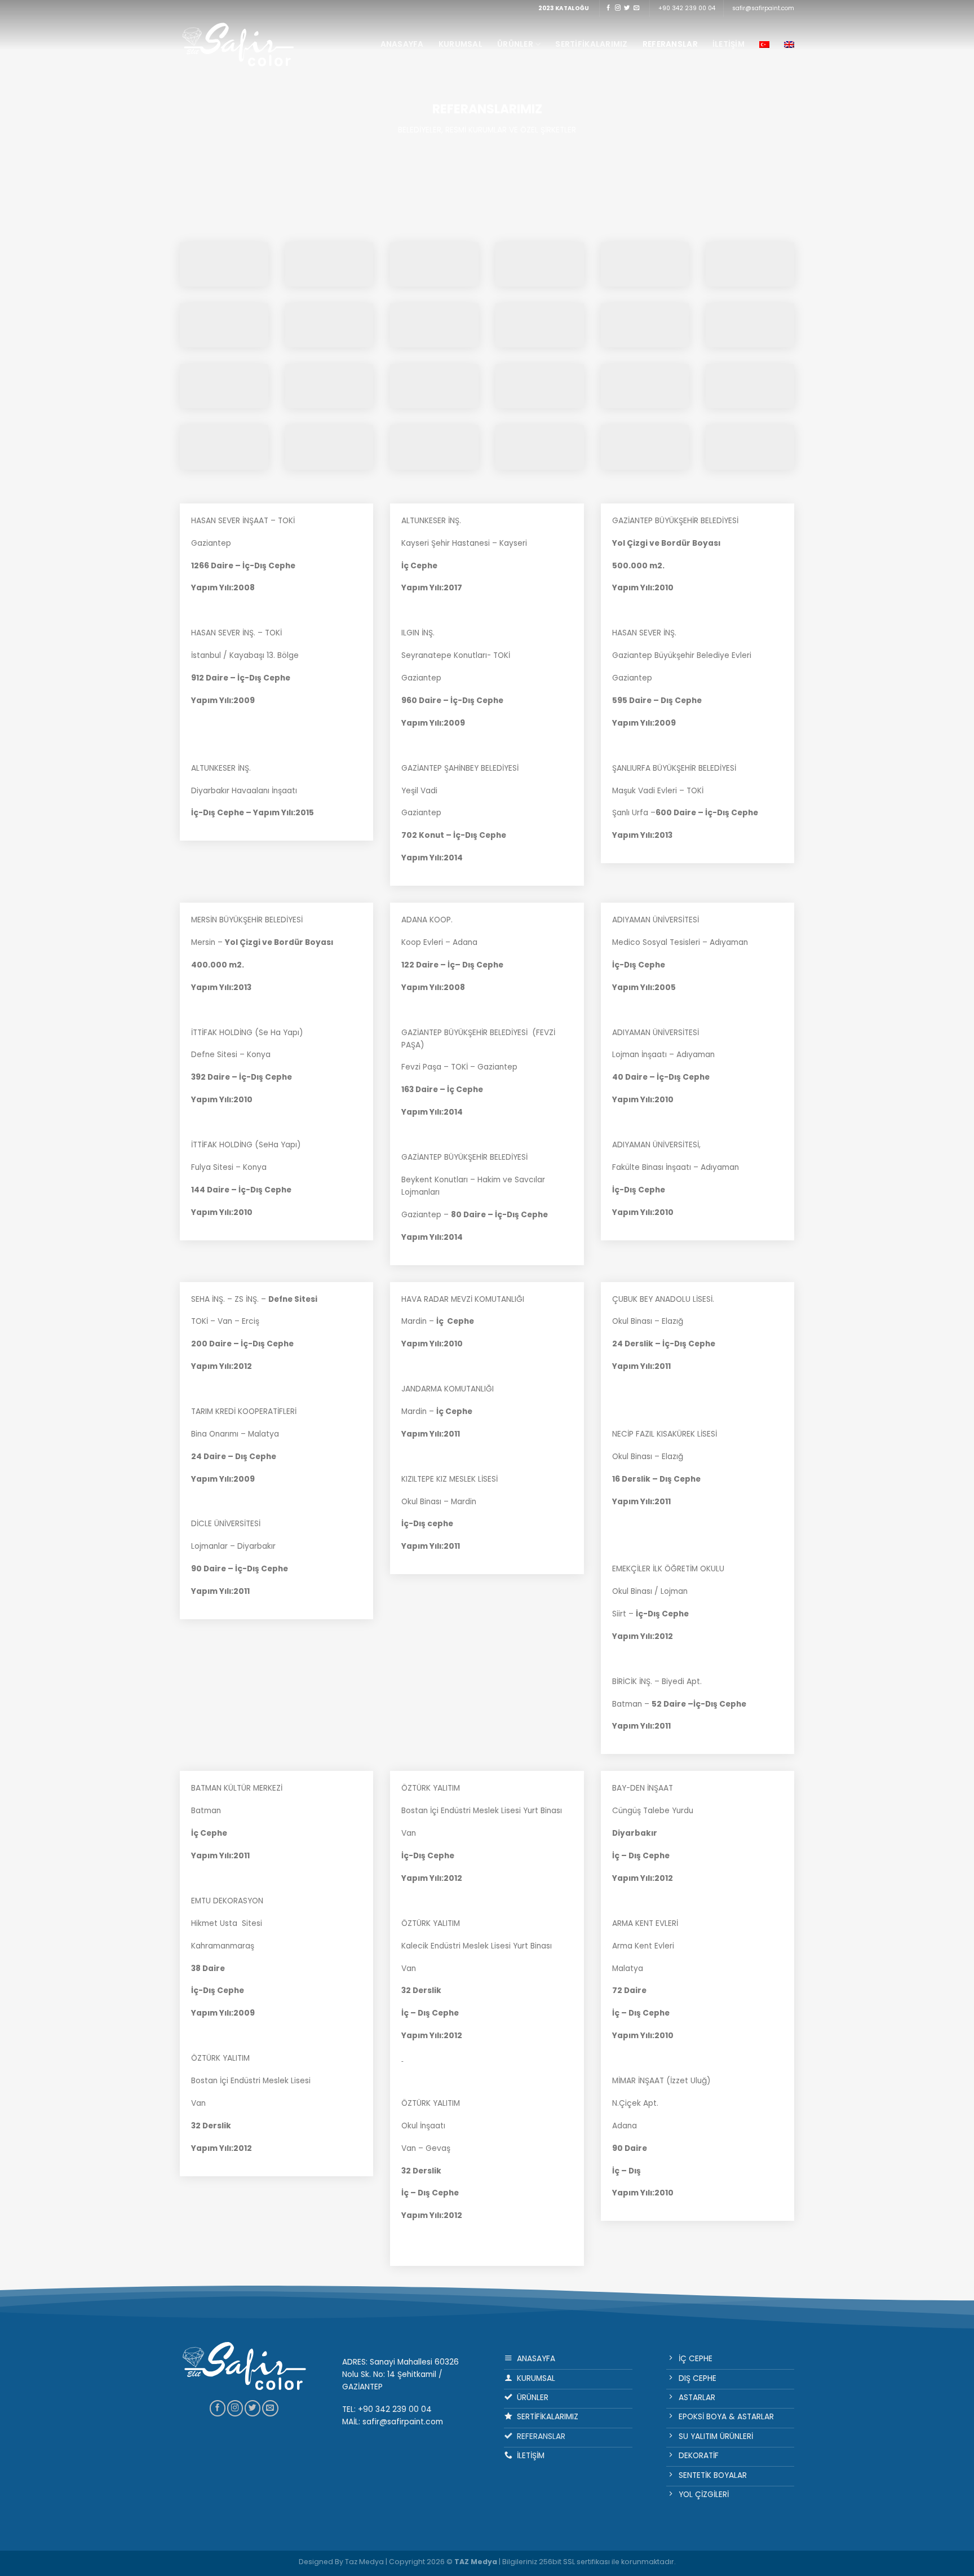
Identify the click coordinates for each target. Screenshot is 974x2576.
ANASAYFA (402, 44)
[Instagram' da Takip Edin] (618, 8)
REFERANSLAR (670, 44)
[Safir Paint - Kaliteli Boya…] (239, 44)
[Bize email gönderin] (636, 8)
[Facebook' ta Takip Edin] (608, 8)
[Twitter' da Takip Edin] (627, 8)
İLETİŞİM (729, 44)
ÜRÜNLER (515, 44)
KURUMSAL (461, 44)
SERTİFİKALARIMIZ (591, 44)
